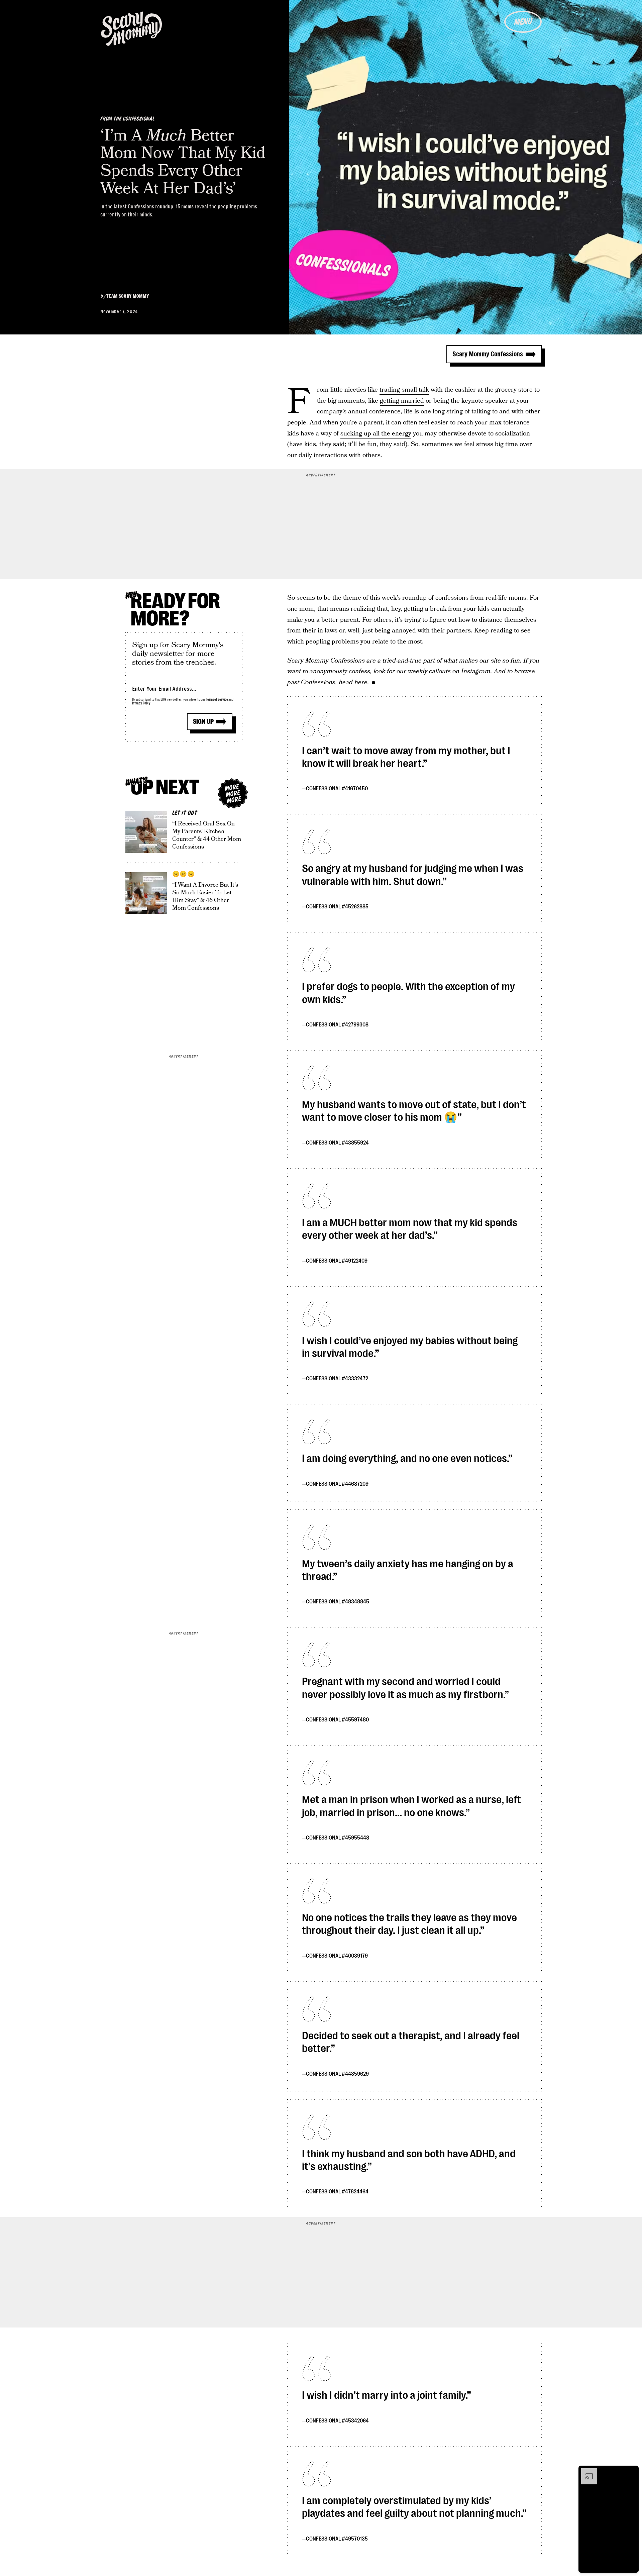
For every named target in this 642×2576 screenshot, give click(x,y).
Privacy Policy (141, 703)
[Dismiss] (631, 2472)
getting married (402, 401)
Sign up (203, 722)
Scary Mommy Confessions (488, 354)
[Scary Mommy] (131, 29)
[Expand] (586, 2472)
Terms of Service (217, 700)
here (361, 682)
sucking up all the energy (376, 434)
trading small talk (404, 390)
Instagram (476, 671)
